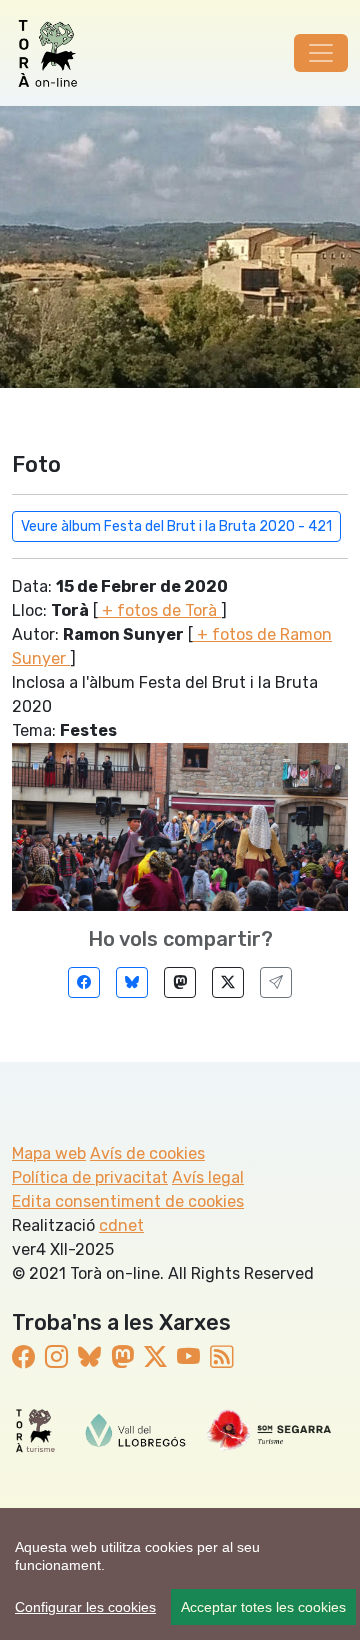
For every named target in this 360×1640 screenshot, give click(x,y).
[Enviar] (276, 982)
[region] (180, 1574)
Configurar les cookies (85, 1607)
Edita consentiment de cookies (128, 1201)
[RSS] (221, 1357)
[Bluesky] (132, 982)
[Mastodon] (180, 982)
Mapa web (49, 1153)
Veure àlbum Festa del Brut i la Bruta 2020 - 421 (176, 526)
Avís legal (208, 1177)
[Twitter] (228, 982)
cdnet (121, 1225)
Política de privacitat (90, 1177)
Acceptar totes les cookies (263, 1607)
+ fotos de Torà (159, 610)
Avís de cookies (147, 1153)
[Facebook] (84, 982)
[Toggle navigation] (321, 53)
